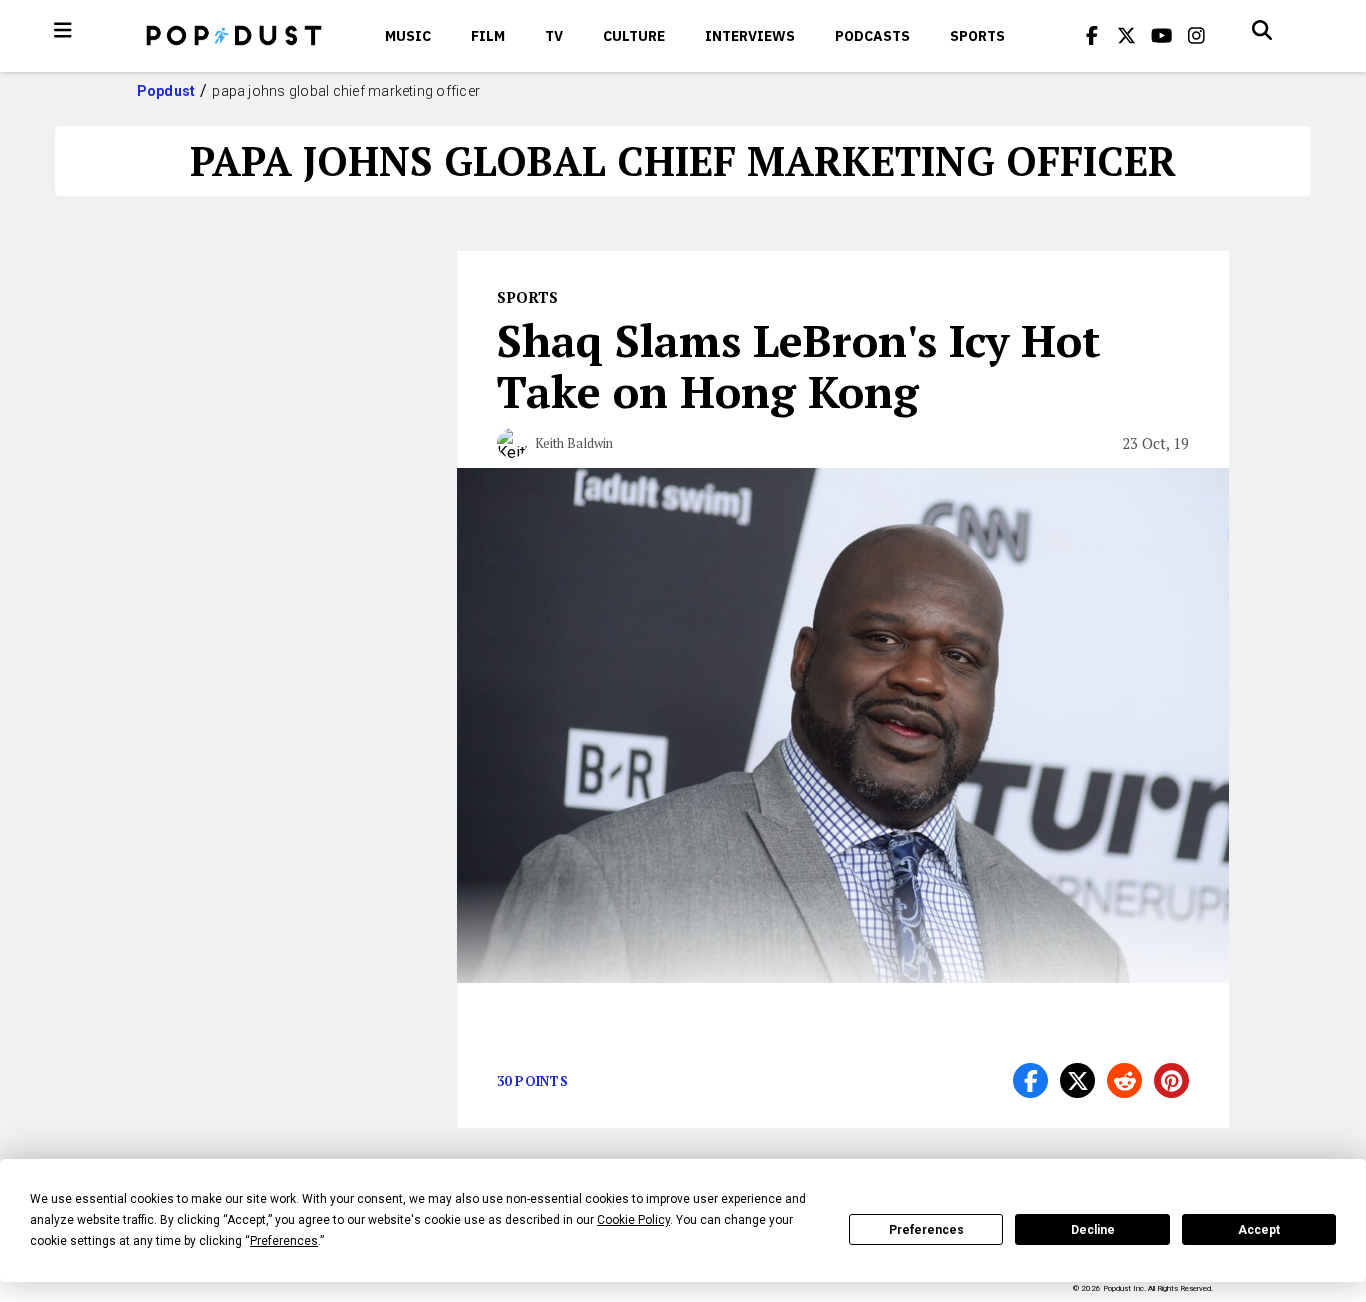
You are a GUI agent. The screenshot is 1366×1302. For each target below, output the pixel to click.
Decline (1093, 1230)
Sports (977, 36)
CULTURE (634, 36)
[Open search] (1262, 30)
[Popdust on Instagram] (1197, 36)
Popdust (166, 91)
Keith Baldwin (574, 443)
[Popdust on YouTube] (1162, 36)
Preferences (926, 1230)
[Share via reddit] (1124, 1080)
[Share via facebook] (1030, 1080)
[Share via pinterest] (1171, 1080)
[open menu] (63, 30)
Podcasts (872, 36)
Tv (554, 36)
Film (488, 36)
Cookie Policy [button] (633, 1220)
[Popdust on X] (1127, 36)
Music (408, 36)
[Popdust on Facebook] (1092, 36)
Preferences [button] (284, 1241)
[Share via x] (1077, 1080)
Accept (1259, 1230)
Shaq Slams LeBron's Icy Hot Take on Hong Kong (799, 366)
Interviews (750, 36)
